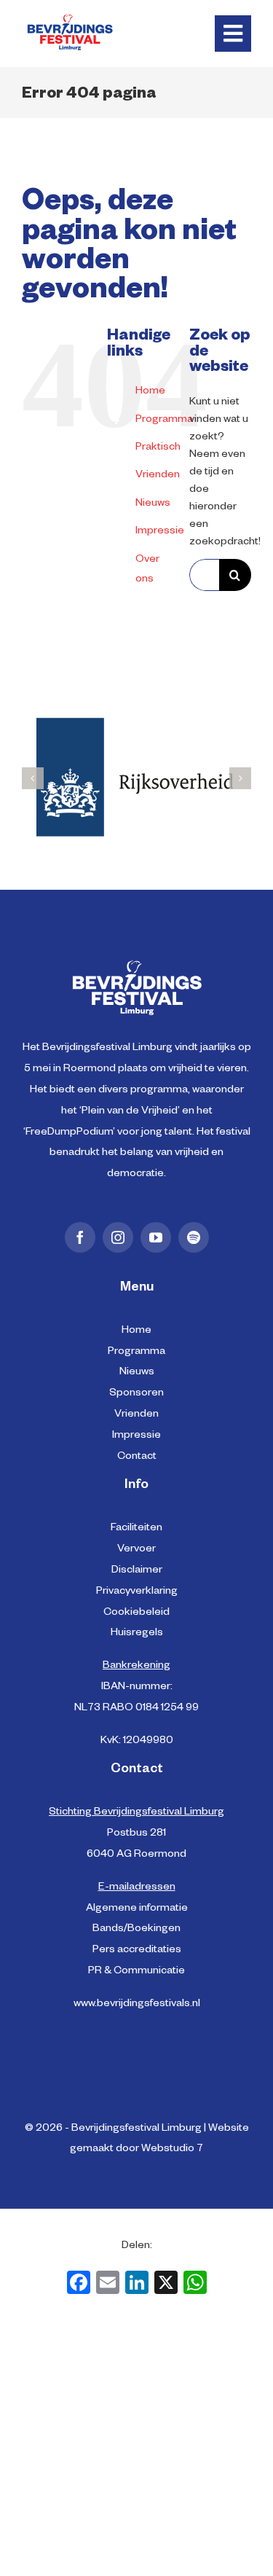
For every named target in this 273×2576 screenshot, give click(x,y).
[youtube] (156, 1237)
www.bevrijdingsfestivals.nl (137, 2005)
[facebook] (80, 1237)
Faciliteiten (136, 1529)
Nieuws (153, 504)
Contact (137, 1457)
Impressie (160, 532)
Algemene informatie (137, 1909)
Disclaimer (137, 1571)
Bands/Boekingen (136, 1930)
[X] (166, 2287)
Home (150, 392)
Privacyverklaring (137, 1592)
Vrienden (158, 476)
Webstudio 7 (172, 2150)
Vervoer (136, 1550)
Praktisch (158, 448)
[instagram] (118, 1237)
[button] (33, 778)
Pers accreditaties (137, 1951)
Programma (164, 420)
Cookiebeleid (136, 1613)
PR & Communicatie (136, 1972)
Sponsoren (136, 1394)
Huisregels (137, 1634)
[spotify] (194, 1237)
